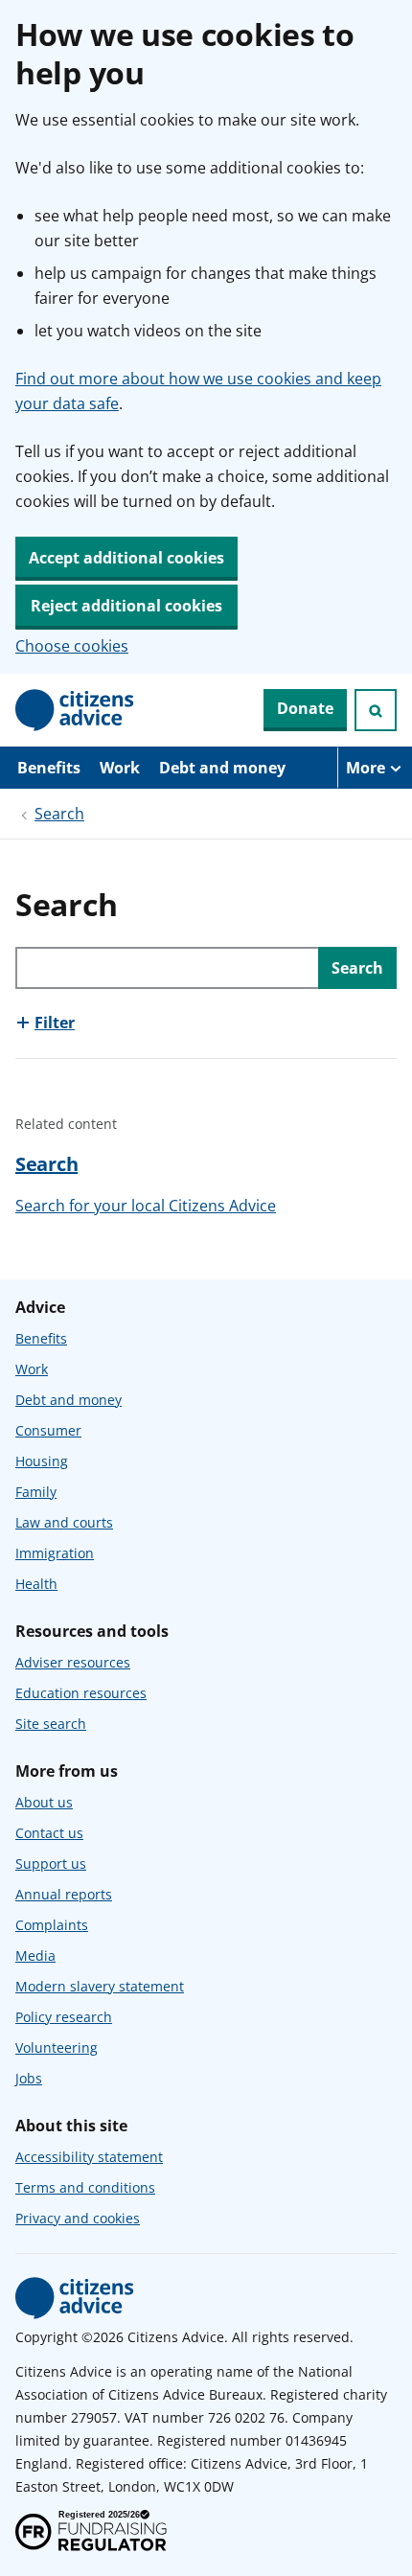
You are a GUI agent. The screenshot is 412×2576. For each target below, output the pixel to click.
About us (44, 1802)
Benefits (49, 768)
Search (59, 814)
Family (36, 1492)
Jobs (29, 2078)
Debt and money (222, 768)
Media (35, 1955)
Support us (51, 1863)
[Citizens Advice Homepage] (75, 710)
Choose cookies (72, 646)
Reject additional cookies (126, 606)
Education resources (81, 1693)
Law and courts (64, 1522)
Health (36, 1584)
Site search (51, 1724)
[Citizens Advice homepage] (75, 2298)
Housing (42, 1461)
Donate (305, 708)
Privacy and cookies (78, 2218)
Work (120, 768)
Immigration (55, 1553)
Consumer (48, 1430)
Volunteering (57, 2047)
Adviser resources (73, 1662)
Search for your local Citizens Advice (146, 1206)
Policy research (64, 2017)
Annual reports (64, 1894)
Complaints (52, 1925)
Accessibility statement (89, 2157)
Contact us (49, 1833)
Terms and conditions (85, 2187)
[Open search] (376, 710)
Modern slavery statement (100, 1986)
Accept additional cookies (126, 558)
